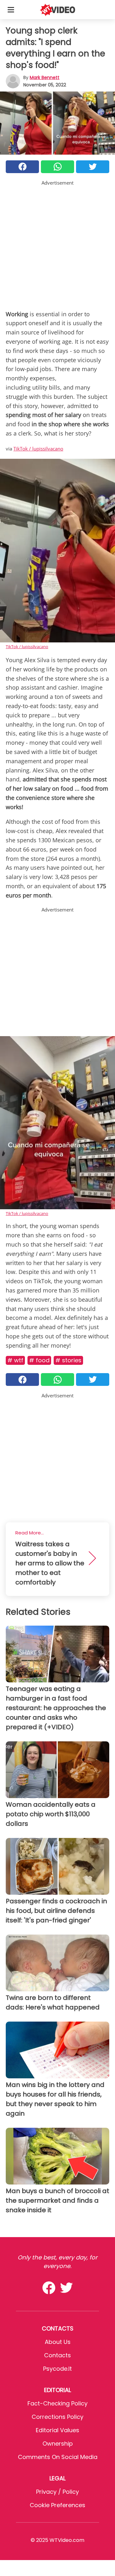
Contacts (57, 2355)
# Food (39, 1360)
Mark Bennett (45, 77)
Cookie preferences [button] (57, 2505)
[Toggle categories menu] (11, 10)
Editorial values (57, 2430)
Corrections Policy (57, 2417)
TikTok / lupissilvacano (38, 449)
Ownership (58, 2444)
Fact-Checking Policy (57, 2403)
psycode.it (57, 2369)
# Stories (68, 1360)
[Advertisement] (57, 244)
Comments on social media (58, 2457)
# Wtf (15, 1360)
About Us (58, 2342)
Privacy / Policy (57, 2492)
